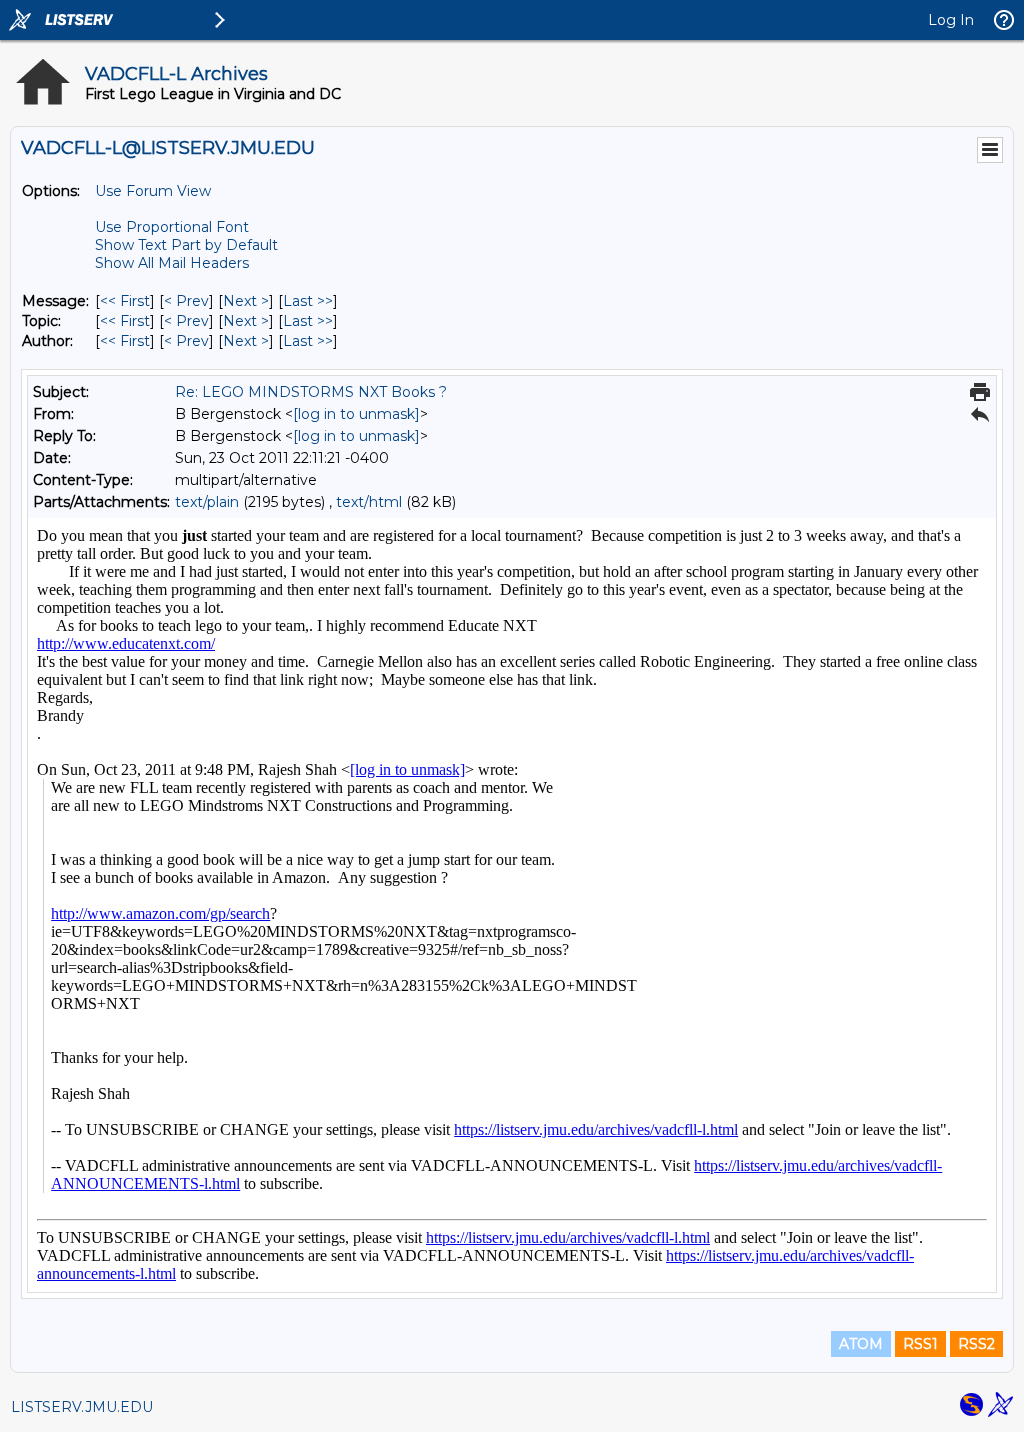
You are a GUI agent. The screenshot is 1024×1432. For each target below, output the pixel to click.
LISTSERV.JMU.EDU (82, 1407)
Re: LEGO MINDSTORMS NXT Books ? (311, 392)
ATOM (861, 1344)
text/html (369, 502)
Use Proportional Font (172, 227)
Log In (951, 20)
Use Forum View (153, 191)
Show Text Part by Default (186, 245)
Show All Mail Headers (172, 263)
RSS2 (976, 1344)
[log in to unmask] (356, 414)
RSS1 (920, 1344)
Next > (246, 301)
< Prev (186, 301)
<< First (125, 301)
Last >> (308, 301)
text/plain (207, 502)
